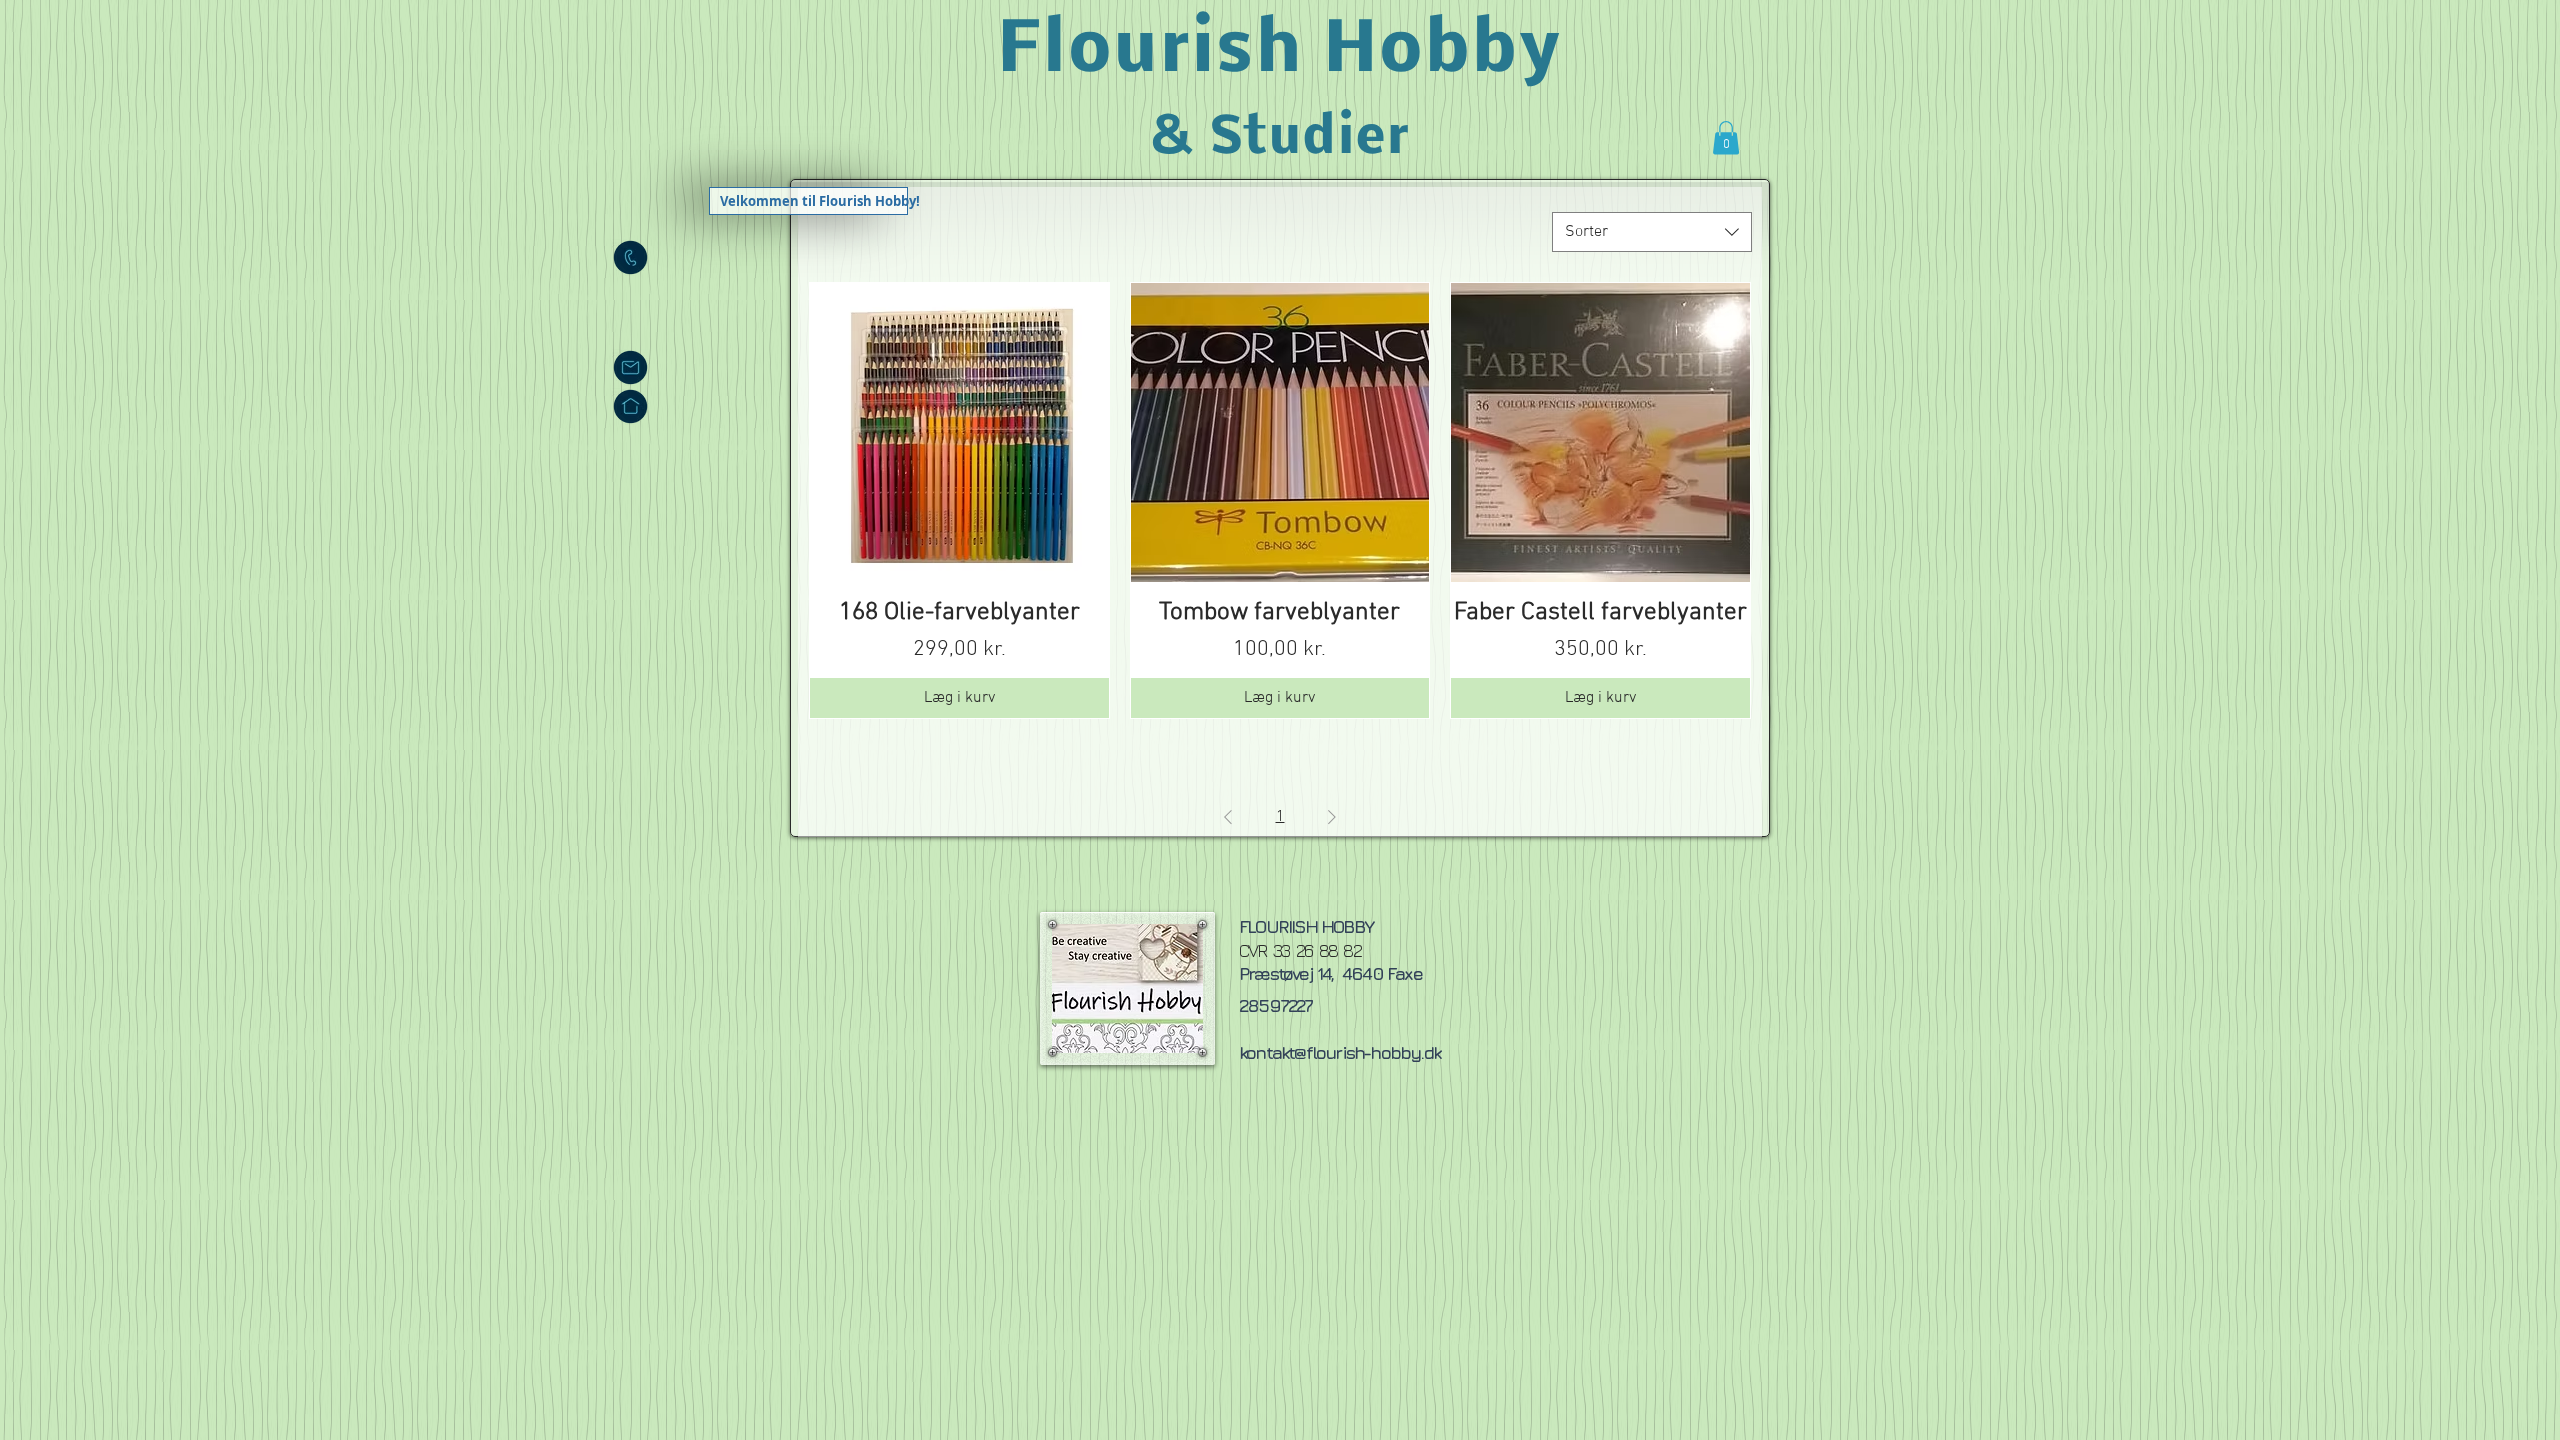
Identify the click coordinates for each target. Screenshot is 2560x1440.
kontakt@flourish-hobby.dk (1339, 1052)
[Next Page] (1332, 817)
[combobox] (1652, 232)
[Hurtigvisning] (959, 432)
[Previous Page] (1228, 817)
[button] (1726, 137)
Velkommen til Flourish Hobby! (813, 201)
